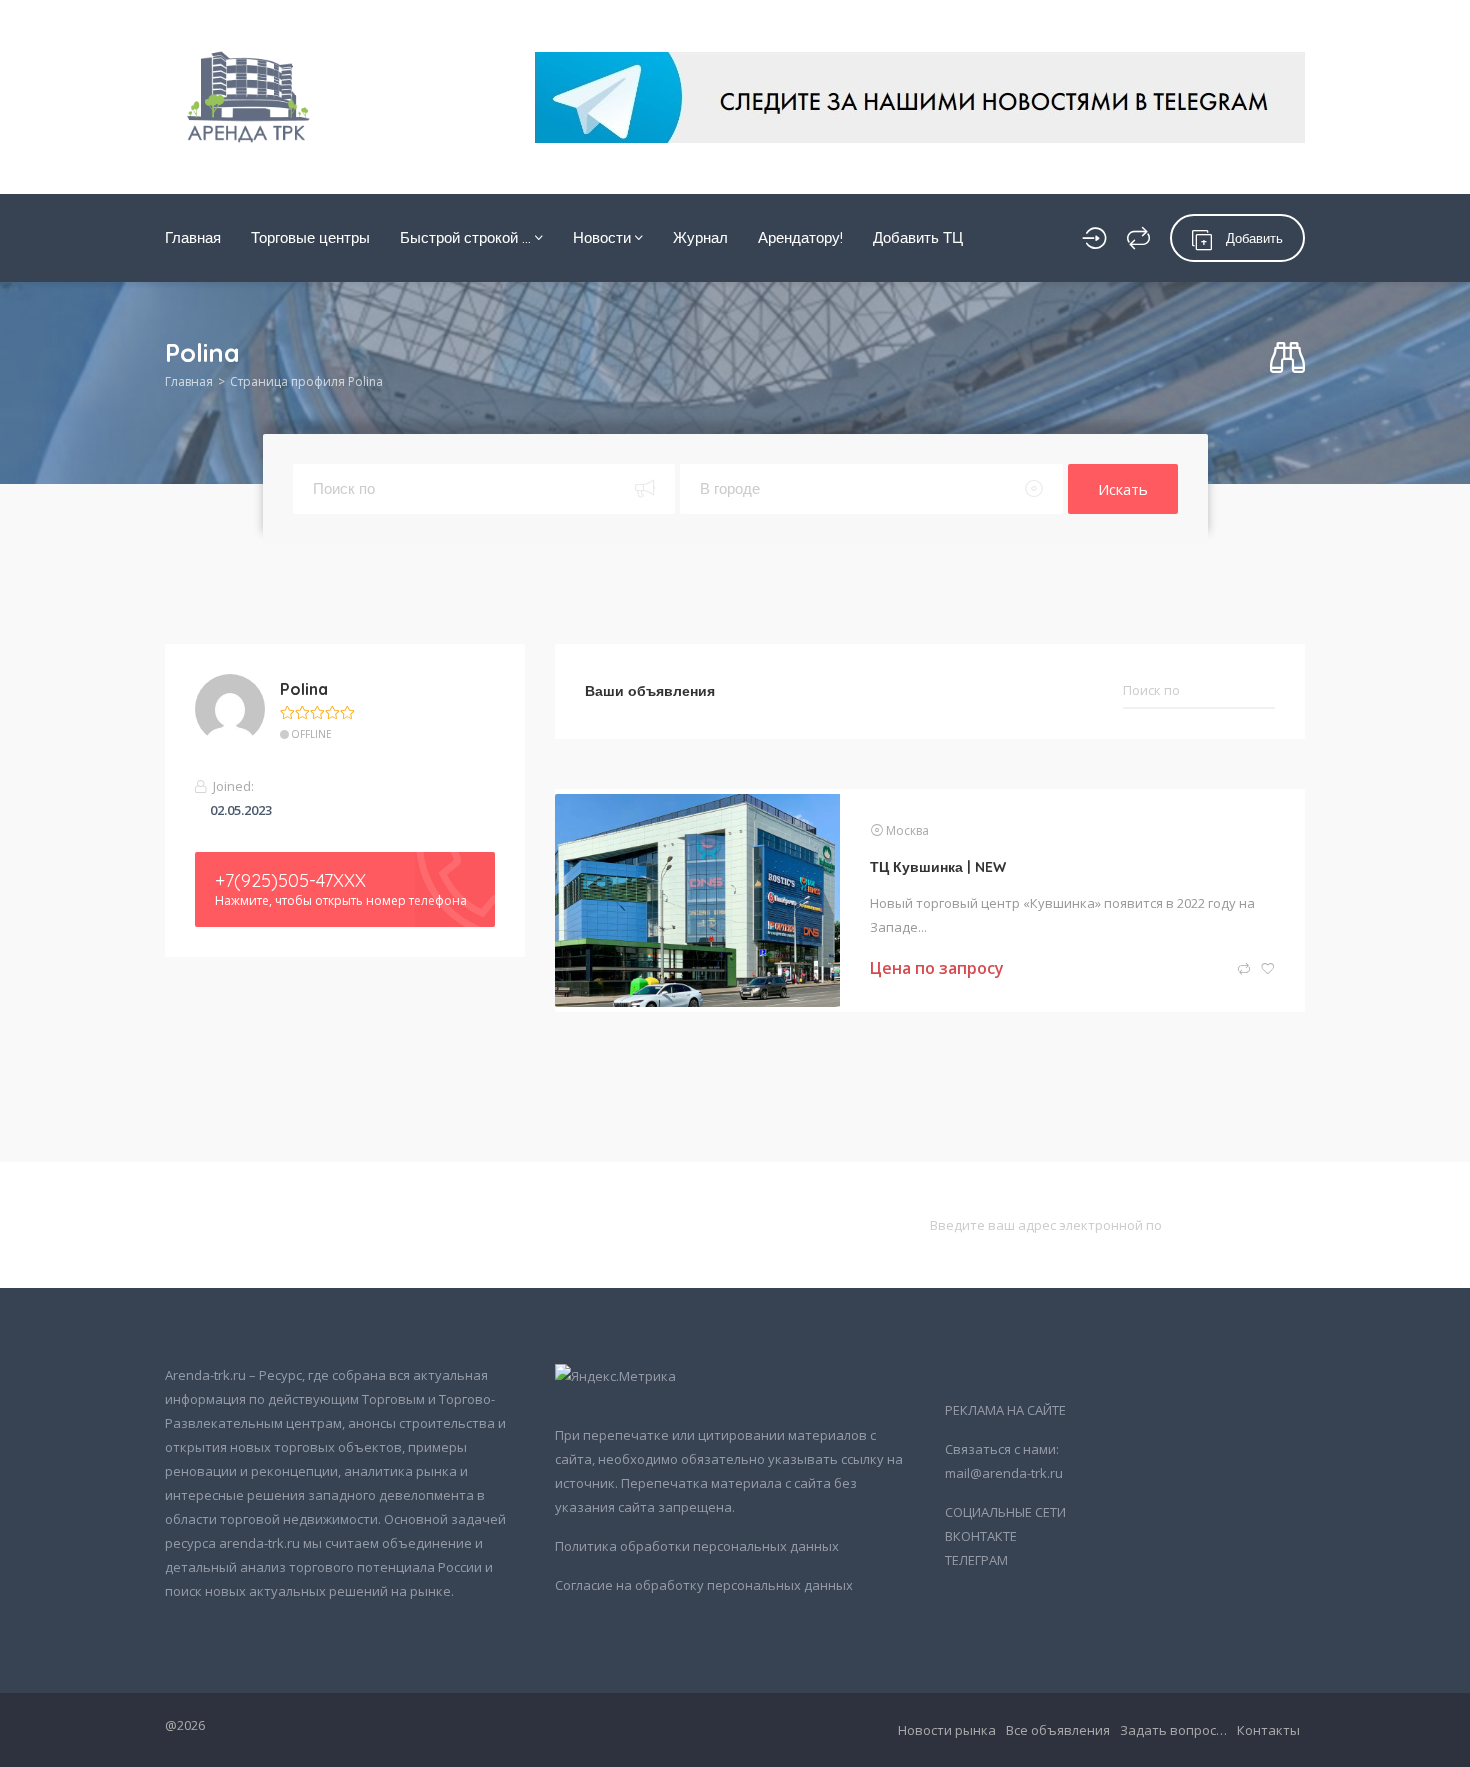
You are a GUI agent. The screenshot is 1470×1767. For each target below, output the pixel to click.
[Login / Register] (1094, 238)
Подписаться (1243, 1224)
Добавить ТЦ (918, 237)
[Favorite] (1268, 969)
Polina (304, 689)
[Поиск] (1287, 358)
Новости (604, 237)
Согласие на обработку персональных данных (704, 1585)
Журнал (700, 237)
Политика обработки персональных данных (697, 1546)
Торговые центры (310, 237)
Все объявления (1058, 1730)
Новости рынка (947, 1730)
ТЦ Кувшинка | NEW (938, 867)
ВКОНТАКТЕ (981, 1536)
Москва (907, 830)
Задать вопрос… (1173, 1730)
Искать (1123, 489)
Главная (193, 237)
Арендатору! (800, 237)
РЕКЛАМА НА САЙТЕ (1005, 1410)
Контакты (1268, 1730)
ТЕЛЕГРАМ (976, 1560)
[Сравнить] (1138, 238)
